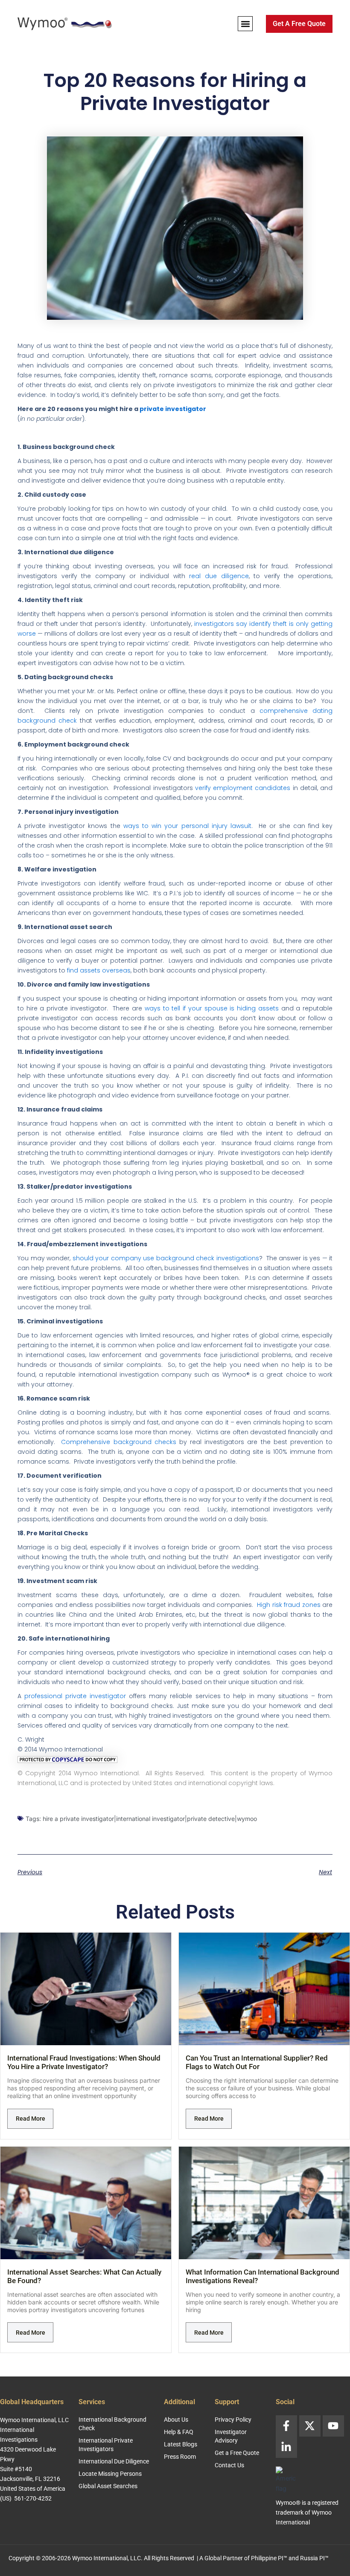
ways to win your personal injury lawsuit (187, 826)
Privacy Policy (233, 2420)
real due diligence (219, 576)
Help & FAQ (179, 2432)
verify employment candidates (243, 788)
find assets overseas (99, 970)
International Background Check (112, 2424)
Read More (31, 2119)
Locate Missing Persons (110, 2474)
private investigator (173, 409)
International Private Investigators (106, 2445)
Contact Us (229, 2465)
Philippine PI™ (269, 2558)
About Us (176, 2420)
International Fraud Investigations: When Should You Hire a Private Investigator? (84, 2062)
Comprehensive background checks (118, 1442)
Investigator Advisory (231, 2436)
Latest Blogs (181, 2444)
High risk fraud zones (289, 1605)
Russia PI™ (314, 2558)
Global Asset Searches (108, 2486)
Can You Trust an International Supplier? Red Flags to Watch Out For (257, 2062)
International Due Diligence (114, 2461)
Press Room (180, 2457)
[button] (245, 24)
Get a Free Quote (237, 2453)
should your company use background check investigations (166, 1258)
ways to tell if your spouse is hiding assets (212, 1008)
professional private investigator (75, 1696)
